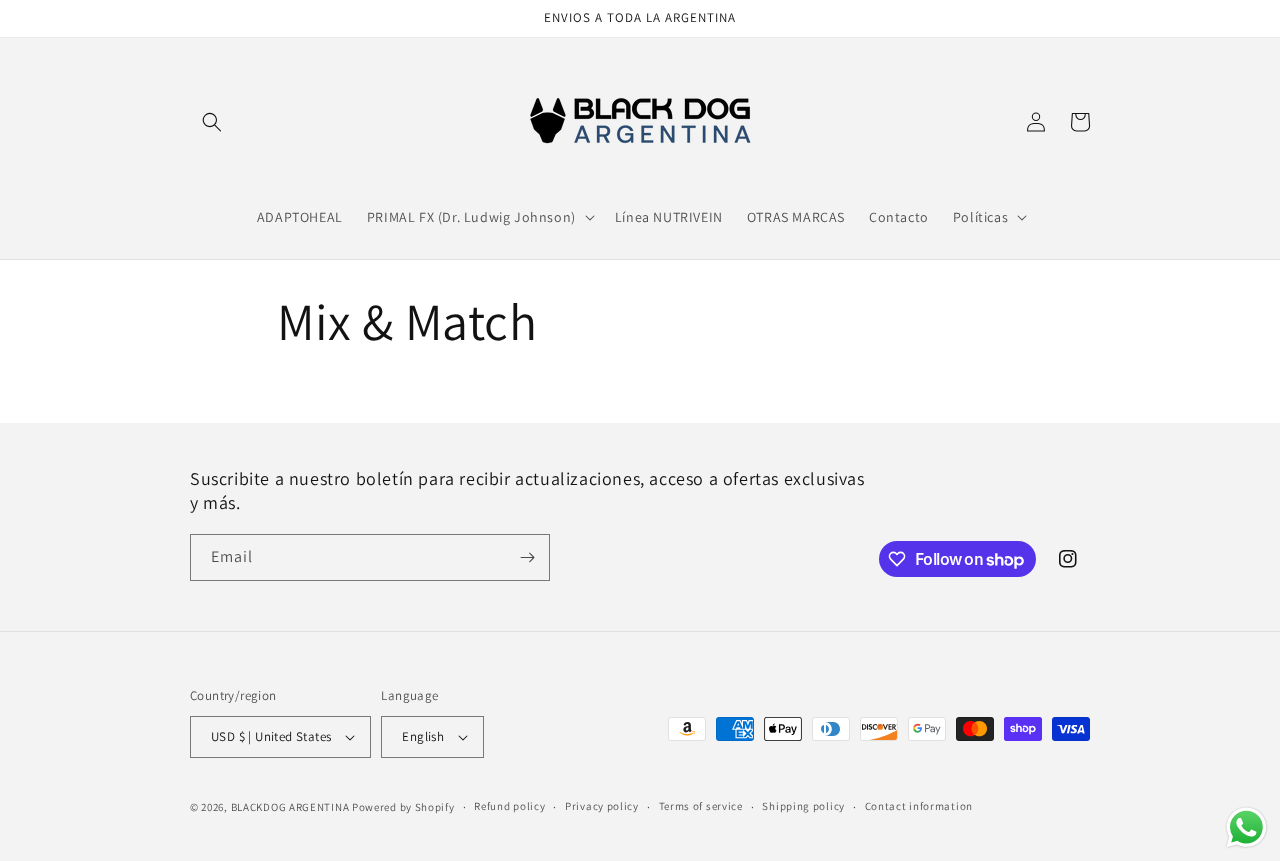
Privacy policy (602, 806)
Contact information (919, 806)
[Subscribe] (527, 557)
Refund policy (509, 806)
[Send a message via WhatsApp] (1246, 827)
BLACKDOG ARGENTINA (290, 807)
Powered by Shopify (403, 807)
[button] (212, 122)
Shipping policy (803, 806)
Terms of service (701, 806)
